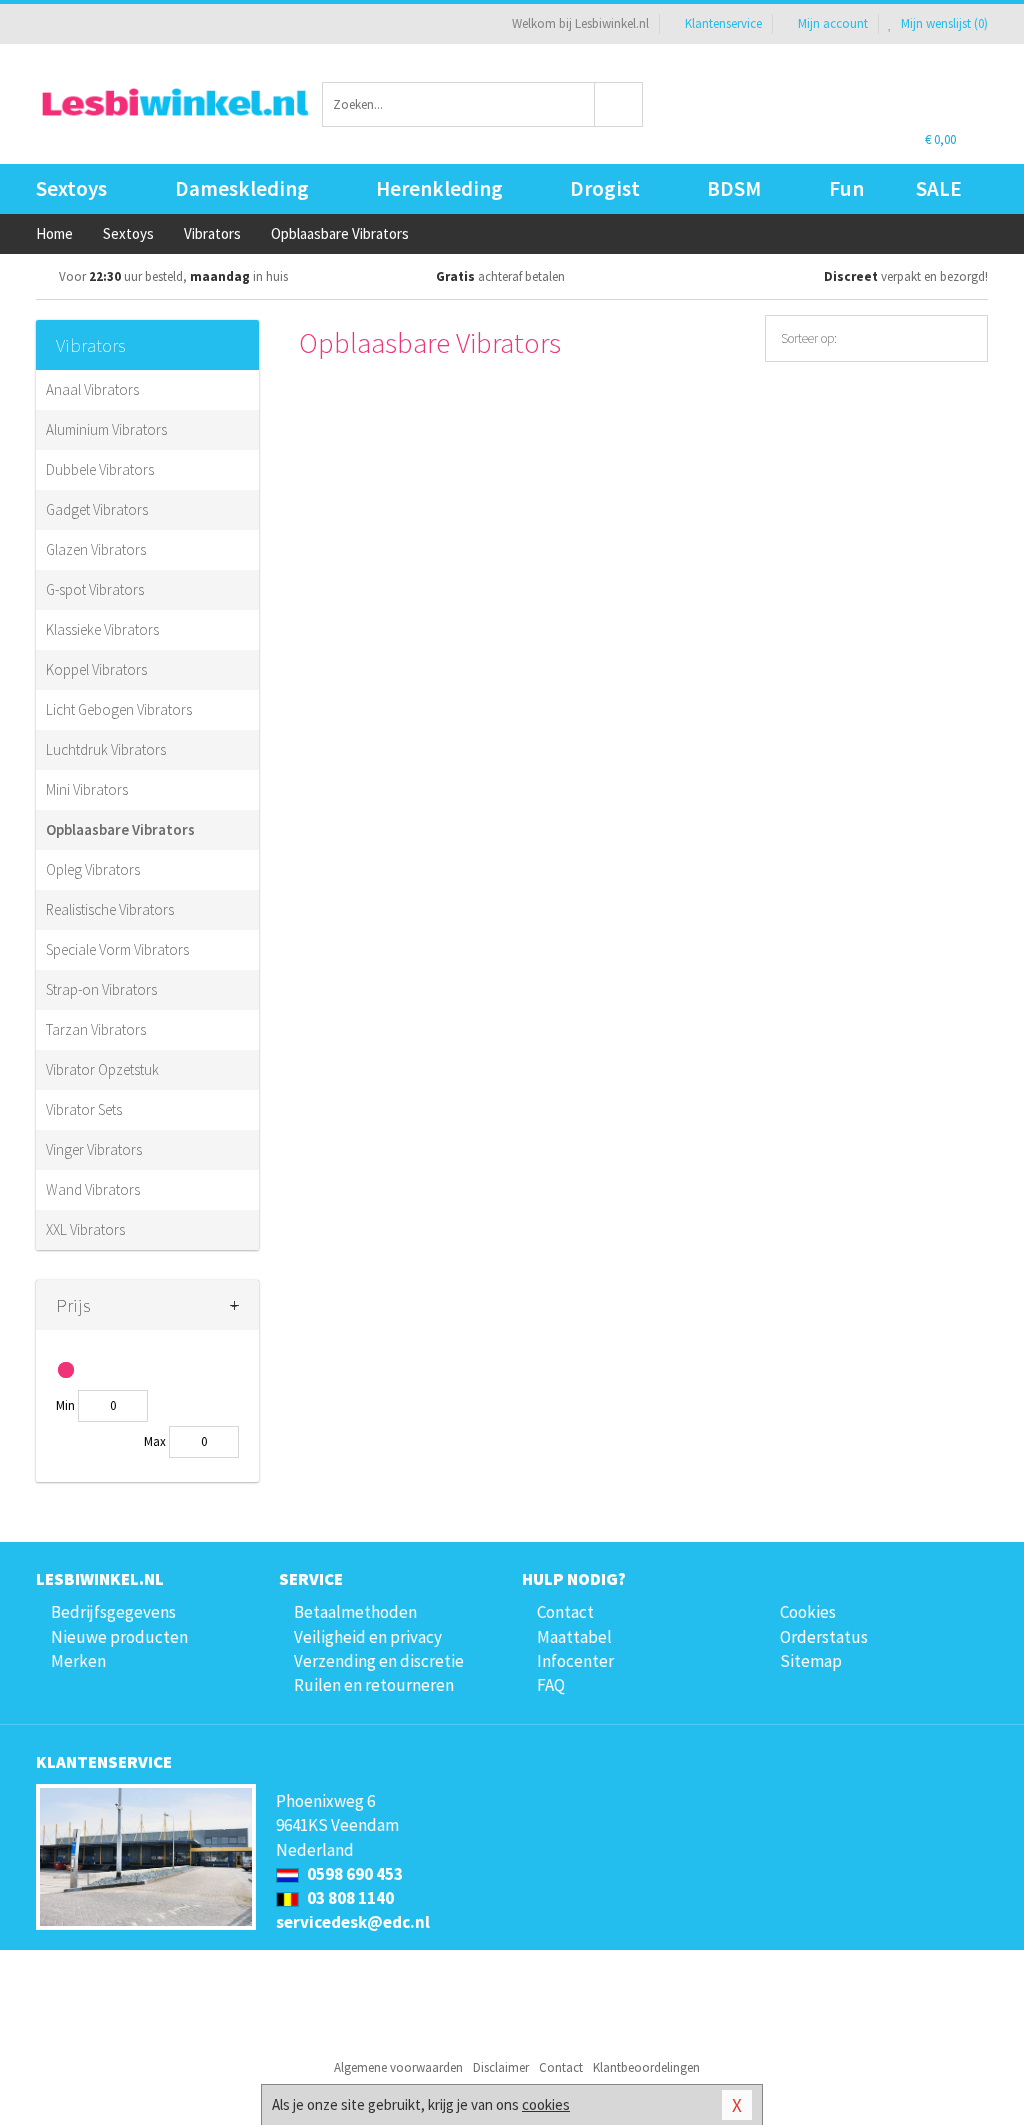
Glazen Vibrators (96, 549)
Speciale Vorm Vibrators (117, 949)
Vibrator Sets (84, 1109)
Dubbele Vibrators (100, 469)
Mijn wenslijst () (943, 23)
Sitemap (811, 1661)
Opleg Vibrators (93, 869)
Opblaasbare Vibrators (120, 829)
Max (155, 1441)
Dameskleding (242, 188)
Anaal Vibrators (92, 389)
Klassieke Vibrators (102, 629)
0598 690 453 (353, 1874)
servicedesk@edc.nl (353, 1922)
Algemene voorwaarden (398, 2067)
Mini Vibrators (87, 789)
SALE (939, 188)
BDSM (734, 188)
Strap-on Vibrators (101, 989)
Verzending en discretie (379, 1661)
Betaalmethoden (355, 1612)
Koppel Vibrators (96, 669)
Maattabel (574, 1637)
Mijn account (833, 23)
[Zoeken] (619, 104)
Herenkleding (439, 188)
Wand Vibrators (93, 1189)
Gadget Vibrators (97, 509)
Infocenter (575, 1661)
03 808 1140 (349, 1898)
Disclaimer (501, 2067)
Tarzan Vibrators (96, 1029)
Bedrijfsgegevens (113, 1612)
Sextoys (71, 188)
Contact (565, 1612)
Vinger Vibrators (94, 1149)
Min (65, 1405)
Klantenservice (723, 23)
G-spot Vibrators (95, 589)
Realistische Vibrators (110, 909)
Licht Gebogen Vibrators (119, 709)
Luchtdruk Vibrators (106, 749)
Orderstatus (824, 1637)
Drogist (605, 188)
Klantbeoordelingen (646, 2067)
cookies (546, 2104)
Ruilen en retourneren (374, 1685)
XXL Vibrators (85, 1229)
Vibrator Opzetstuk (102, 1069)
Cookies (808, 1612)
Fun (846, 188)
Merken (78, 1661)
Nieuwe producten (119, 1637)
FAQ (551, 1685)
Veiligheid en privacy (368, 1637)
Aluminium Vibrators (106, 429)
